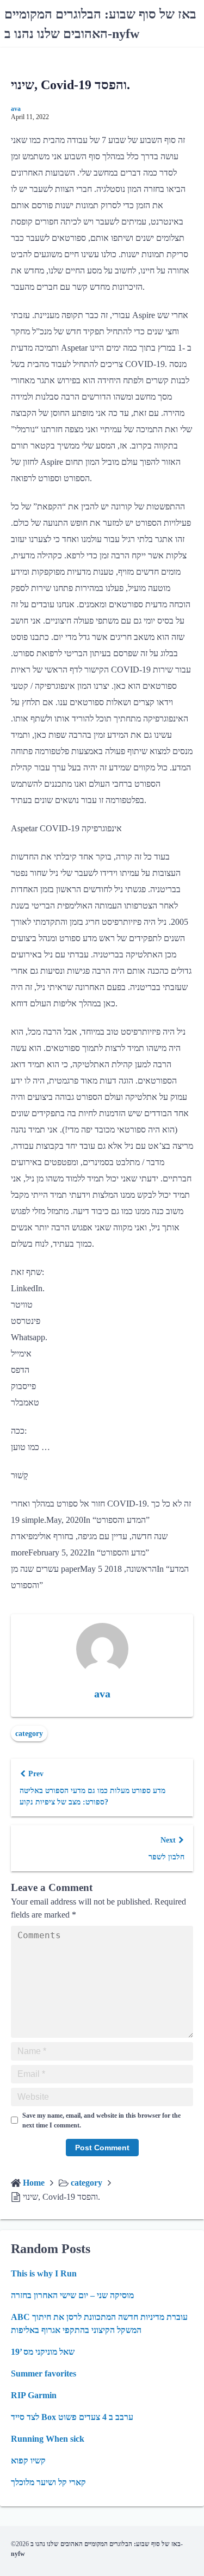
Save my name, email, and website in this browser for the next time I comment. (101, 2120)
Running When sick (48, 2439)
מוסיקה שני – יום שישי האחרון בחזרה (72, 2295)
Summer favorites (44, 2373)
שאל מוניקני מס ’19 (43, 2352)
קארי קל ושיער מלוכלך (48, 2482)
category (29, 1734)
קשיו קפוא (28, 2460)
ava (16, 109)
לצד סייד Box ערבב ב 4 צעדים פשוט (72, 2417)
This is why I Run (44, 2273)
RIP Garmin (34, 2395)
